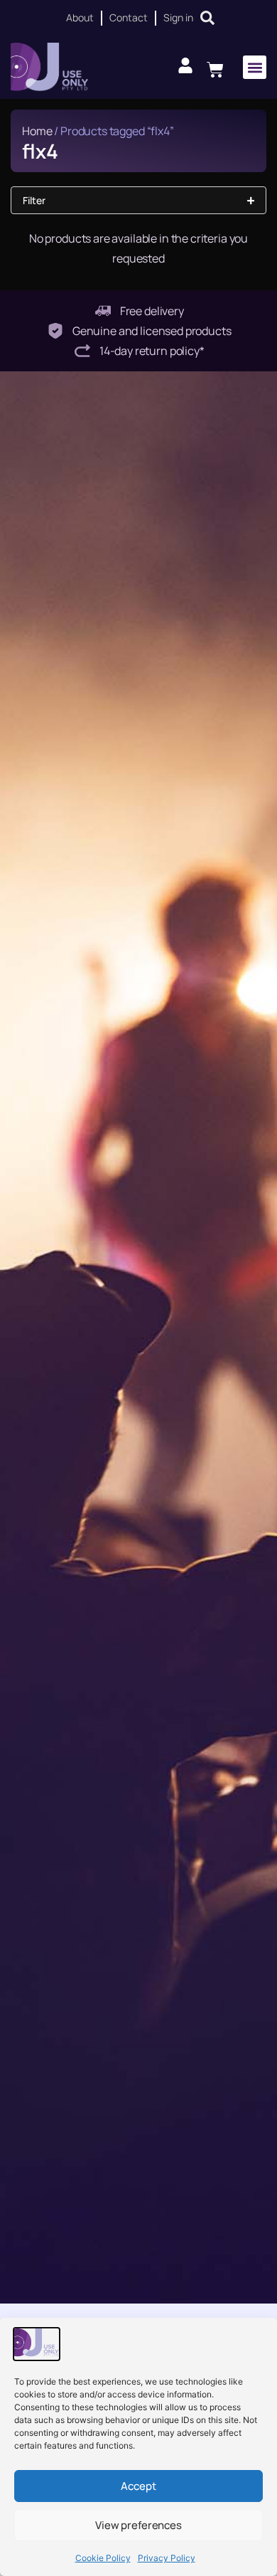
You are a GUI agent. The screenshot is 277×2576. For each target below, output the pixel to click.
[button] (255, 67)
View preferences (138, 2525)
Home (37, 131)
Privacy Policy (167, 2558)
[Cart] (215, 68)
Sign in (178, 17)
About (80, 17)
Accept (138, 2486)
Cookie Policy (103, 2558)
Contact (129, 17)
